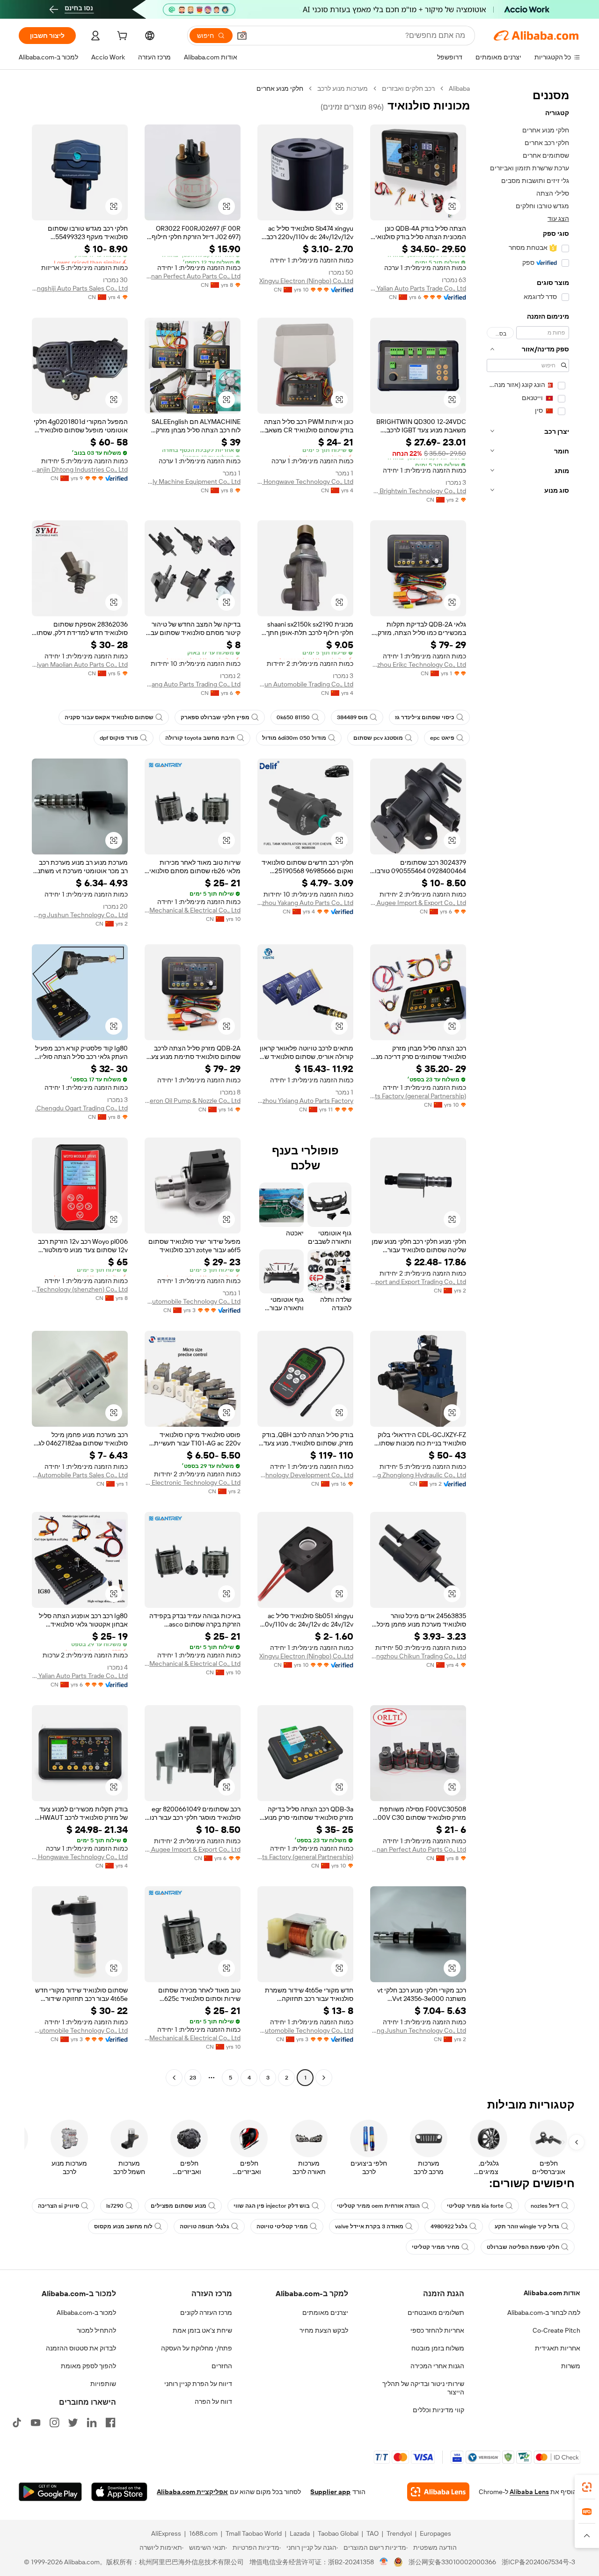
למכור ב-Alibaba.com (86, 2313)
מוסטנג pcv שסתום (378, 738)
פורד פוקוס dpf (119, 738)
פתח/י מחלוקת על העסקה (197, 2348)
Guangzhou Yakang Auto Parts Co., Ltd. (305, 903)
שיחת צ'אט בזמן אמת (202, 2330)
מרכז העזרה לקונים (206, 2313)
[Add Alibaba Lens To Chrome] (438, 2492)
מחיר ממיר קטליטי (436, 2247)
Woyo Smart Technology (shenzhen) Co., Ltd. (80, 1289)
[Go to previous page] (324, 2078)
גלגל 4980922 (449, 2226)
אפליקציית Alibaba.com (192, 2492)
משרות (571, 2366)
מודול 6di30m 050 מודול (294, 738)
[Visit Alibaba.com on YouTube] (36, 2423)
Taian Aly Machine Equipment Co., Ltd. (193, 482)
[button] (242, 36)
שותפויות (103, 2384)
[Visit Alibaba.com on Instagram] (54, 2423)
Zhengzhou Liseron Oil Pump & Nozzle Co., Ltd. (193, 1101)
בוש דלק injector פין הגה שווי (272, 2206)
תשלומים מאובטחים (436, 2313)
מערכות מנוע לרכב (343, 88)
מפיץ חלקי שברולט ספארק (215, 717)
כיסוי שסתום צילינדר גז (425, 717)
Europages (435, 2533)
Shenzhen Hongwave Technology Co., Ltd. (305, 482)
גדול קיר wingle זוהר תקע (527, 2226)
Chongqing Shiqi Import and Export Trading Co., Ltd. (418, 1282)
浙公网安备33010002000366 (452, 2562)
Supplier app (330, 2492)
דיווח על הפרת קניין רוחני (198, 2384)
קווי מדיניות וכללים (438, 2410)
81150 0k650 (293, 717)
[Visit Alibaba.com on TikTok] (17, 2423)
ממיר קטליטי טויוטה (282, 2226)
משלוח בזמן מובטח (438, 2348)
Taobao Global (338, 2533)
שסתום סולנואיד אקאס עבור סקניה (109, 717)
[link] (587, 2487)
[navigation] (528, 1084)
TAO (373, 2533)
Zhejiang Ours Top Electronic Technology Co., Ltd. (193, 1482)
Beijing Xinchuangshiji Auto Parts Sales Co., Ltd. (80, 288)
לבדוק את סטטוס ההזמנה (81, 2348)
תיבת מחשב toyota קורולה (200, 738)
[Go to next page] (174, 2078)
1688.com (203, 2533)
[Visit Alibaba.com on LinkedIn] (92, 2423)
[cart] (121, 37)
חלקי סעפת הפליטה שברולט (523, 2247)
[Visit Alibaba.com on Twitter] (73, 2423)
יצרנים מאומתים (325, 2313)
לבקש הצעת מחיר (324, 2330)
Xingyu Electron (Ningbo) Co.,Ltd (306, 281)
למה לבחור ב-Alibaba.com (544, 2313)
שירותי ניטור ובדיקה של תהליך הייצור (423, 2388)
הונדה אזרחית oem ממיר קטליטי (378, 2206)
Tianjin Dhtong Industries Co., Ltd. (80, 469)
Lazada (300, 2533)
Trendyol (399, 2533)
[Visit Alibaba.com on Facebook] (110, 2423)
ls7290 (115, 2206)
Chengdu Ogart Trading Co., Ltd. (81, 1108)
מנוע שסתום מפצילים (179, 2206)
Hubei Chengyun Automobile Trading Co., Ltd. (305, 684)
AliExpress (166, 2533)
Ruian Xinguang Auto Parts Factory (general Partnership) (418, 1096)
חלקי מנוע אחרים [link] (280, 88)
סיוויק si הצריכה (58, 2206)
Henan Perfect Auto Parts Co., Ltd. (193, 276)
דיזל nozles (545, 2206)
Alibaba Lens (529, 2492)
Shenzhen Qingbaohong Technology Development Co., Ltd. (305, 1475)
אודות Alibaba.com (552, 2293)
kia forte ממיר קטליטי (475, 2206)
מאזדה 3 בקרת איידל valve (369, 2226)
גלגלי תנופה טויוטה (205, 2226)
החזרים (222, 2366)
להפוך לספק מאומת (88, 2366)
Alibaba (459, 88)
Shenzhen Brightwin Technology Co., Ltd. (418, 491)
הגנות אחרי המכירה (437, 2366)
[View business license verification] (384, 2562)
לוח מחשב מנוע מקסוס (123, 2226)
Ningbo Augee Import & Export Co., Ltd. (418, 903)
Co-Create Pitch (556, 2330)
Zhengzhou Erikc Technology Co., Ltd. (418, 664)
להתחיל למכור (96, 2330)
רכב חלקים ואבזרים (408, 88)
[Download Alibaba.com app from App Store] (119, 2492)
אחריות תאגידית (558, 2348)
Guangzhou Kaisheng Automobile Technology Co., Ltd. (193, 1301)
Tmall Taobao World (254, 2533)
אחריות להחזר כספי (437, 2330)
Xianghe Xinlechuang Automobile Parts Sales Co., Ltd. (80, 1475)
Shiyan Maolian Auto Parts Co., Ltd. (80, 664)
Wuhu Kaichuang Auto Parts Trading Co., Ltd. (193, 684)
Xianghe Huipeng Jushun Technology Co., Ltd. (80, 915)
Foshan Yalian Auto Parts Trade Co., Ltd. (418, 288)
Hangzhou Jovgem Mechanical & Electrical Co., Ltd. (193, 910)
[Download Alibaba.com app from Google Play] (50, 2492)
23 (193, 2078)
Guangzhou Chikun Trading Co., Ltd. (418, 1656)
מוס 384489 (352, 717)
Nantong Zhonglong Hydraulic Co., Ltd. (418, 1475)
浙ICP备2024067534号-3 (538, 2562)
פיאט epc (442, 738)
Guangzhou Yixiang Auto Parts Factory (305, 1101)
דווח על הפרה (213, 2401)
